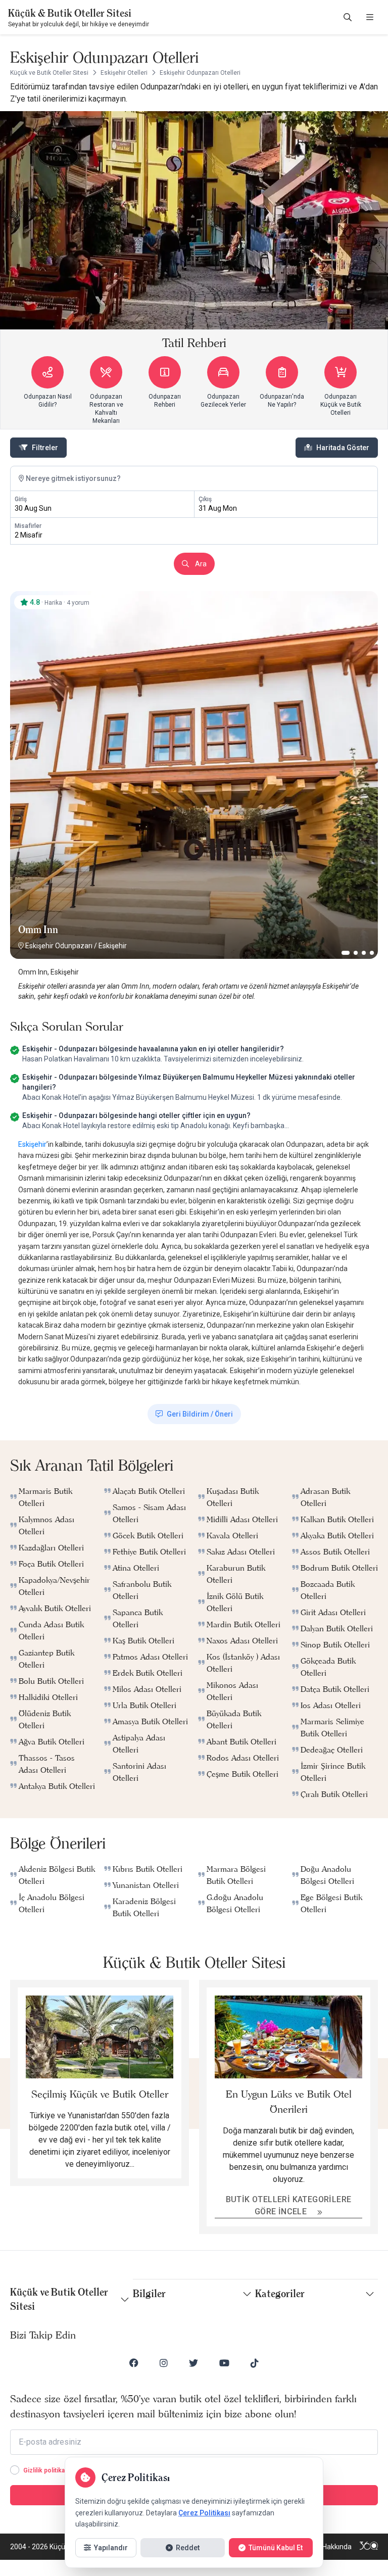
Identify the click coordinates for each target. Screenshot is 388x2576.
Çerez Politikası (204, 2513)
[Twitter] (193, 2363)
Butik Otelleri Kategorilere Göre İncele (289, 2205)
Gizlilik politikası (46, 2470)
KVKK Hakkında (328, 2547)
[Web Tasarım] (369, 2547)
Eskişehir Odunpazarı (59, 946)
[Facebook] (134, 2363)
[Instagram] (164, 2363)
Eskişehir (113, 946)
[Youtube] (224, 2363)
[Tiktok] (255, 2363)
